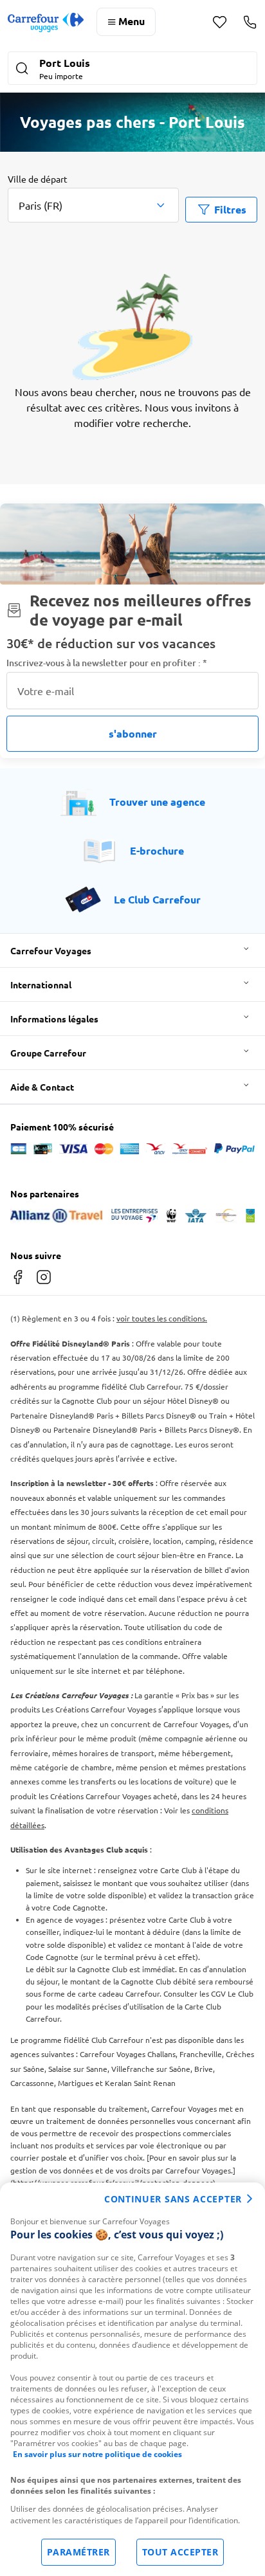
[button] (132, 69)
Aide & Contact (42, 1087)
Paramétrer (78, 2552)
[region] (132, 2379)
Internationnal (41, 984)
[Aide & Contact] (250, 22)
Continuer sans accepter (173, 2199)
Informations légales (54, 1019)
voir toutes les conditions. (162, 1318)
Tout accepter (180, 2552)
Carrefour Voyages (51, 950)
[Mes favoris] (220, 22)
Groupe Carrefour (48, 1053)
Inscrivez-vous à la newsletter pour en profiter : (107, 663)
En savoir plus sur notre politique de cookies (97, 2454)
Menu (132, 21)
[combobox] (93, 205)
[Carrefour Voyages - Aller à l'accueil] (46, 22)
